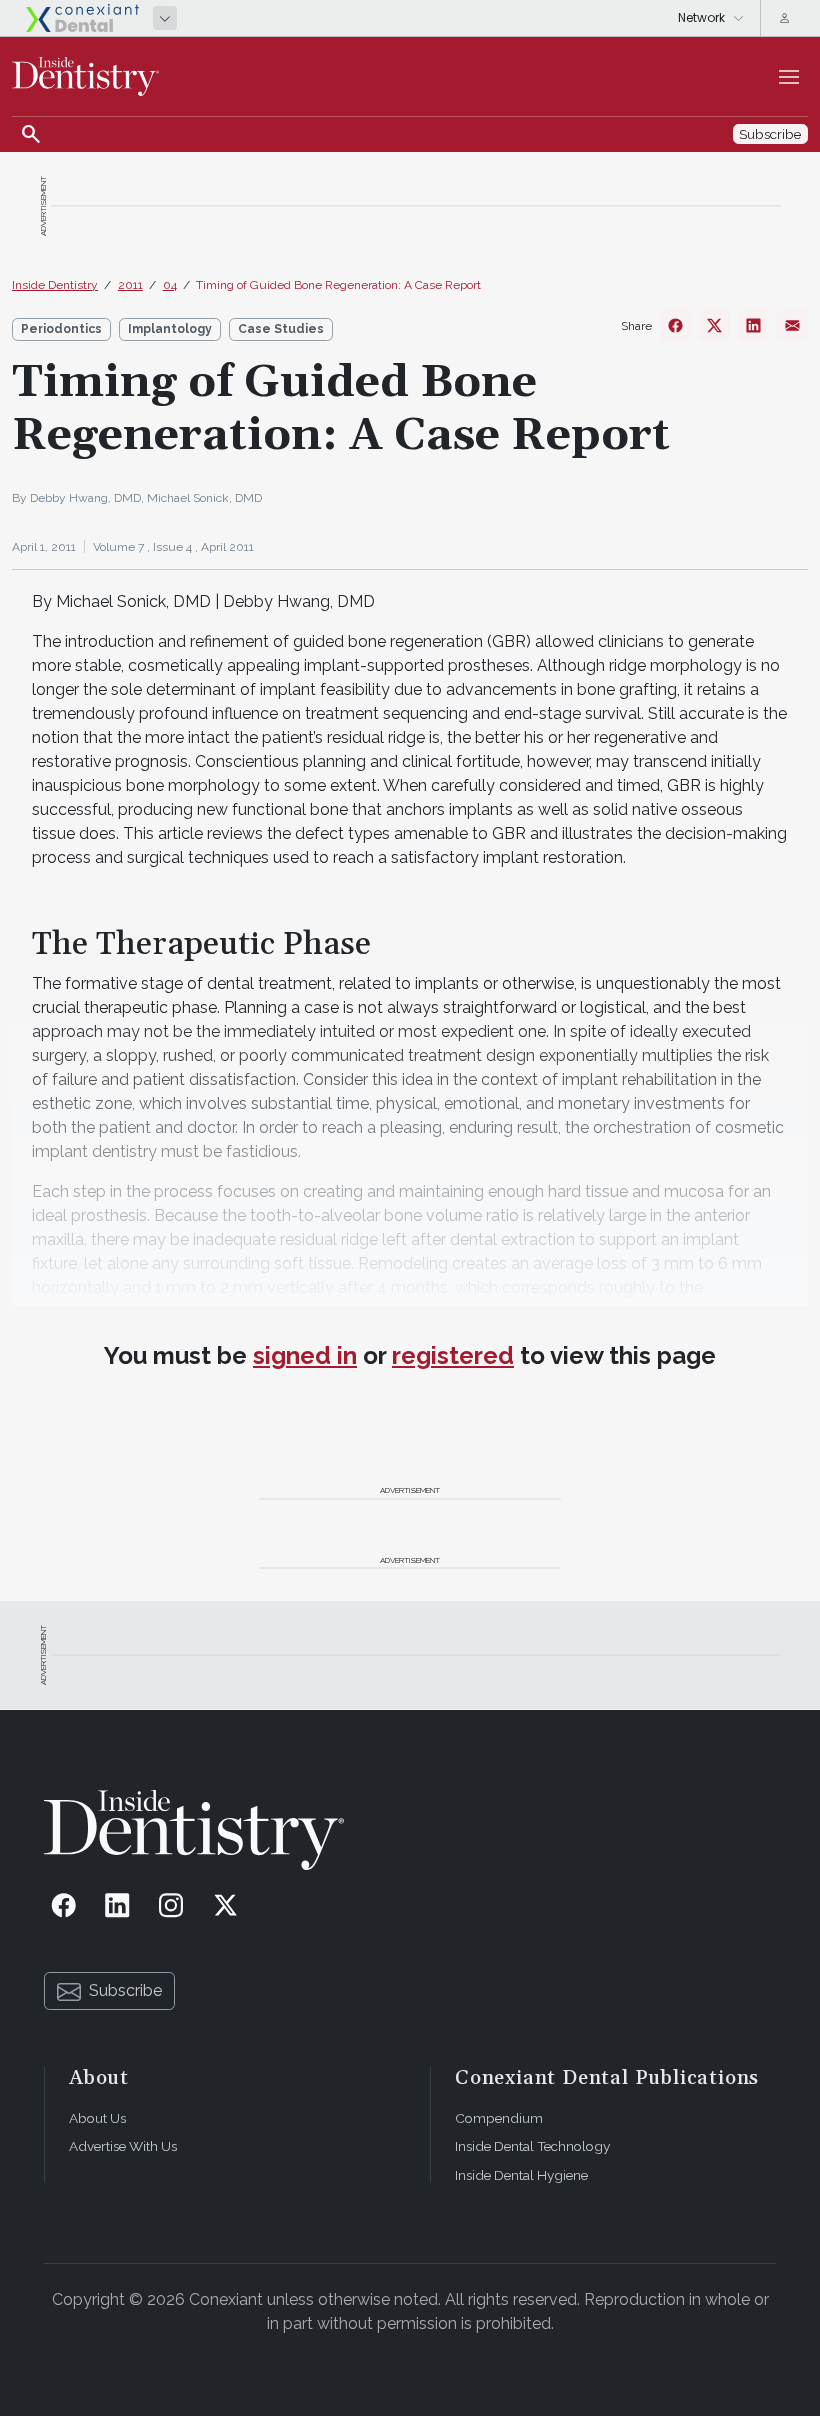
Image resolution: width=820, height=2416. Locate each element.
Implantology (170, 329)
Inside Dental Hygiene (521, 2175)
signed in (305, 1355)
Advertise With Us (123, 2146)
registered (453, 1355)
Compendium (499, 2118)
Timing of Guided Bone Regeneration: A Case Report (338, 285)
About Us (97, 2118)
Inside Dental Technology (532, 2146)
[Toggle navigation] (789, 77)
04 (170, 285)
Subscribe (125, 1990)
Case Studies (281, 329)
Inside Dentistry (55, 285)
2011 (130, 285)
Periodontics (61, 329)
